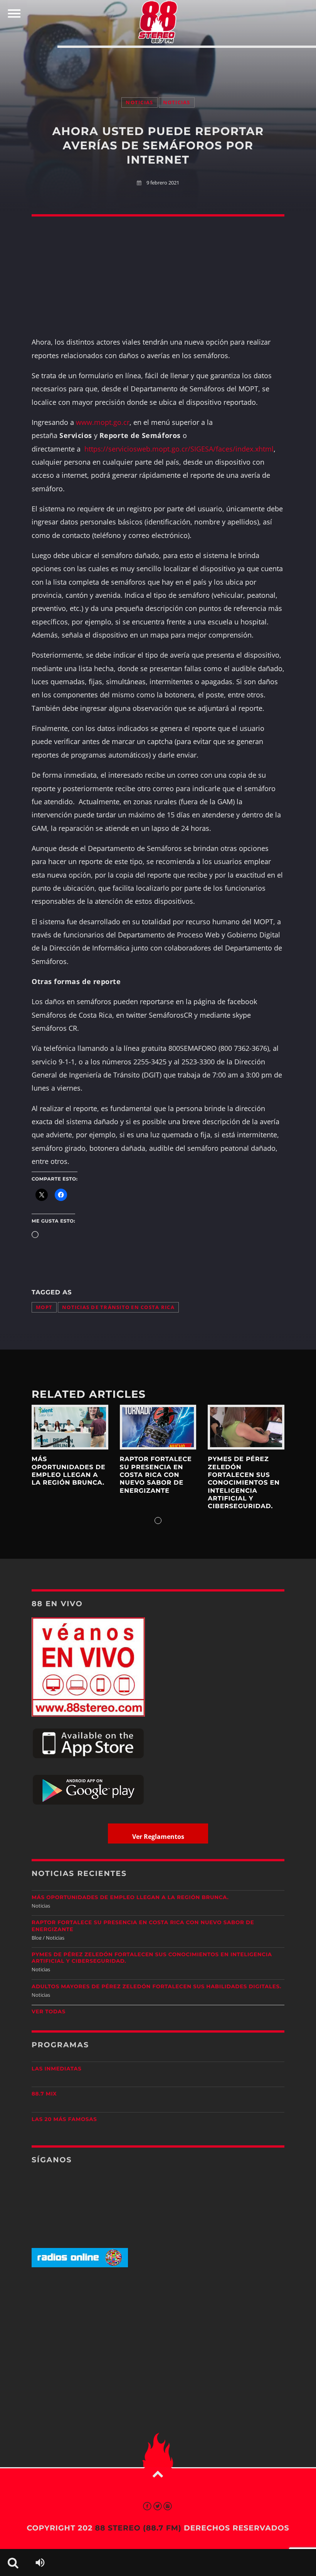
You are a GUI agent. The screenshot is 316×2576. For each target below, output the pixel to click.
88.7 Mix (44, 2094)
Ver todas (49, 2012)
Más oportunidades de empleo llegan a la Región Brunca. (69, 1471)
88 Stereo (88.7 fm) (138, 2528)
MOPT (44, 1307)
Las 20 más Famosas (64, 2119)
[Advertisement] (158, 64)
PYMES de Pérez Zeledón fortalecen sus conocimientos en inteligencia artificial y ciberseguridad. (244, 1483)
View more (70, 1427)
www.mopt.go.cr (103, 422)
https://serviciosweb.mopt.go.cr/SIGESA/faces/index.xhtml (179, 449)
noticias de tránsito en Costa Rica (118, 1307)
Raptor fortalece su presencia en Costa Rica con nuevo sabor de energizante (156, 1475)
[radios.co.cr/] (80, 2266)
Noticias (139, 102)
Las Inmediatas (56, 2069)
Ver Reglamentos (158, 1837)
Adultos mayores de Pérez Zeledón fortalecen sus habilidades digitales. (156, 1987)
